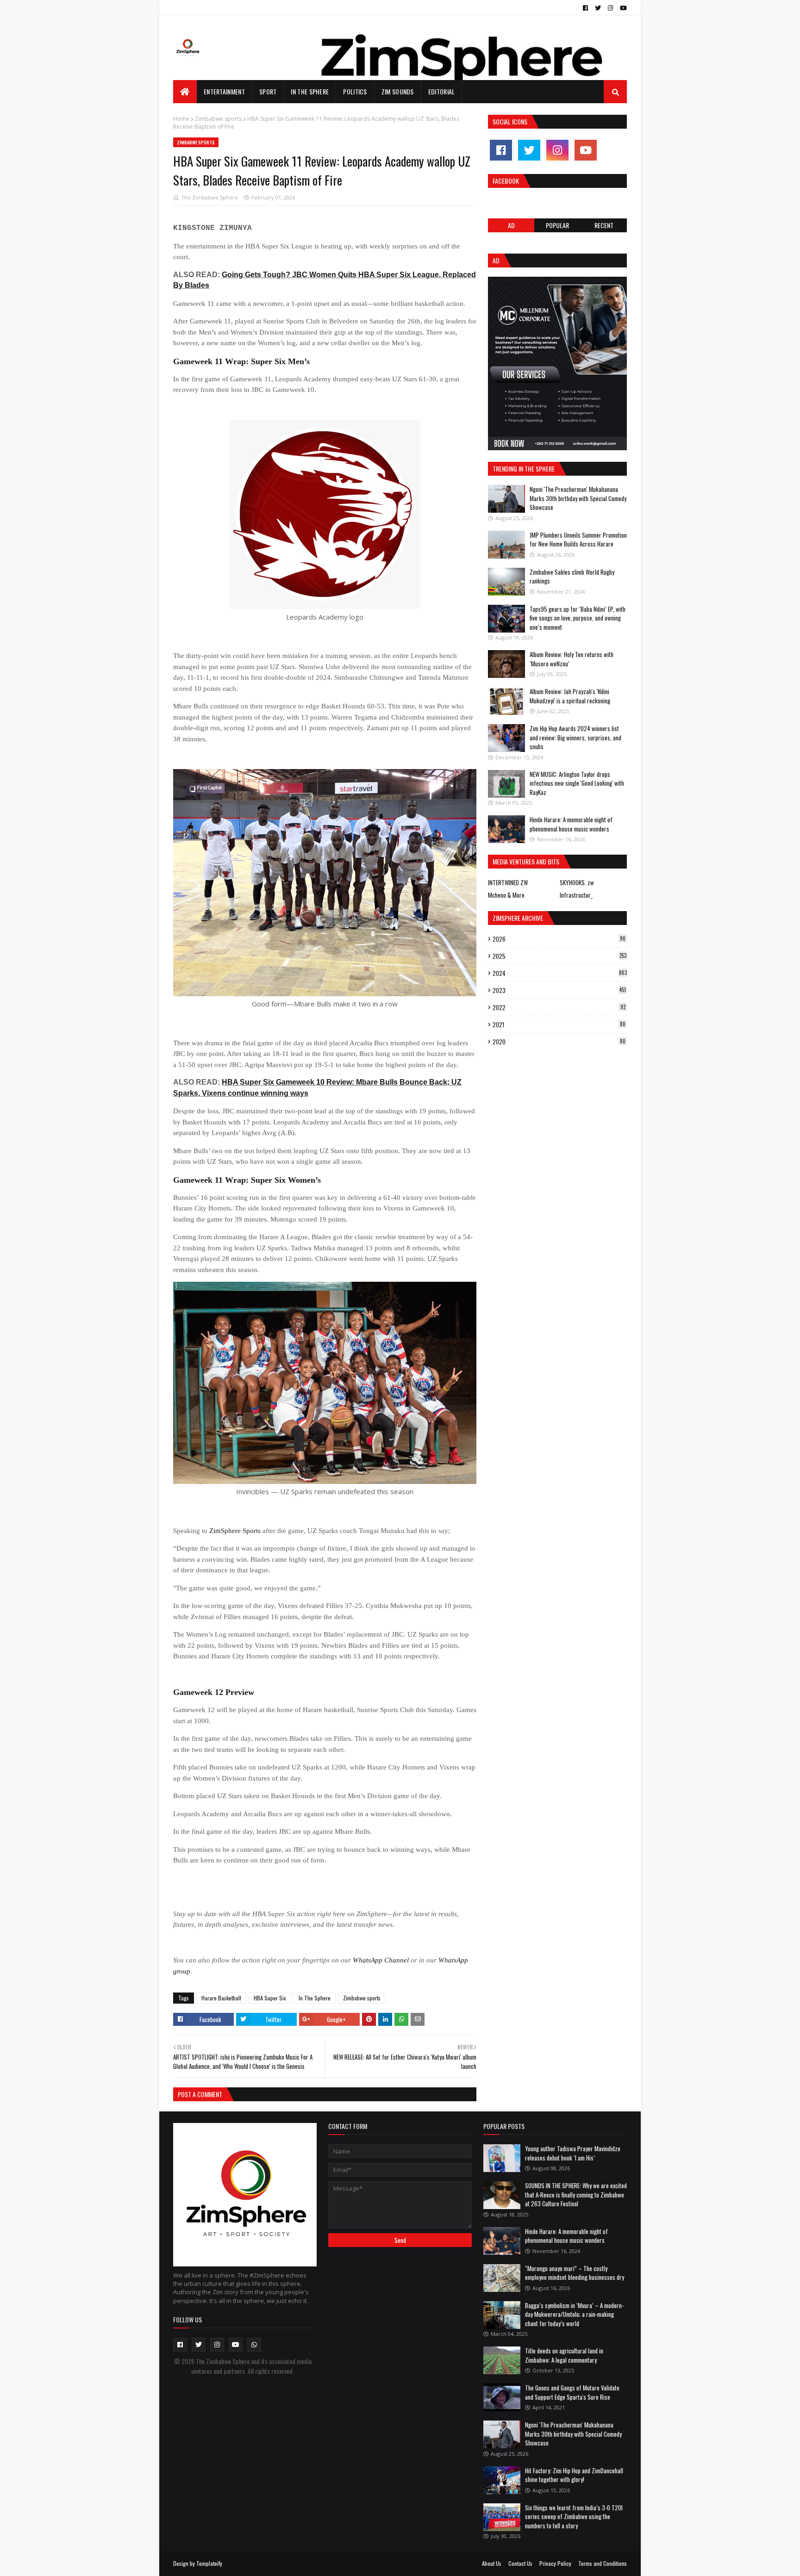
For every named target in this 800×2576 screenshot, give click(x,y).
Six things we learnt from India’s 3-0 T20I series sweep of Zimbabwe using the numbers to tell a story (574, 2517)
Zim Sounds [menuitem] (398, 91)
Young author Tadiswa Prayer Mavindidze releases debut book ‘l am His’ (573, 2153)
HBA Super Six (270, 1998)
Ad (511, 225)
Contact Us (520, 2563)
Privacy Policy (555, 2563)
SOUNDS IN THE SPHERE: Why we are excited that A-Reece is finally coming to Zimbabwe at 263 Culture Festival (576, 2194)
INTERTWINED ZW (508, 882)
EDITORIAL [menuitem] (442, 91)
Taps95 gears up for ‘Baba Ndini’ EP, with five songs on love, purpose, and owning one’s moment (578, 618)
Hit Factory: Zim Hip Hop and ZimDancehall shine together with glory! (574, 2475)
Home (181, 119)
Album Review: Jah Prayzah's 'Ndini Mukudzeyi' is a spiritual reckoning (570, 696)
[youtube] (622, 8)
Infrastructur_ (576, 895)
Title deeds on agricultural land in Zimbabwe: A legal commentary (564, 2355)
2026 (559, 939)
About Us (492, 2563)
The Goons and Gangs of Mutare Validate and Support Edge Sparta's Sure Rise (572, 2392)
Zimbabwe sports (218, 119)
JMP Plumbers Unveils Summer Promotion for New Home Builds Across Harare (578, 540)
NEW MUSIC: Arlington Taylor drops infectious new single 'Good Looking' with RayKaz (577, 783)
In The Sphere (315, 1998)
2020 (559, 1042)
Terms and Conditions (603, 2563)
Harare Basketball (221, 1998)
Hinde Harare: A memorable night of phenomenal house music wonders (571, 824)
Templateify (209, 2563)
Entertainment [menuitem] (224, 91)
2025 (559, 956)
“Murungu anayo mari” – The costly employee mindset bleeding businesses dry (575, 2273)
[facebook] (585, 8)
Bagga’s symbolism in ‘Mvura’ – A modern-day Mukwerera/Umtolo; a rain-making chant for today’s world (574, 2314)
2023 (559, 990)
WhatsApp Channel (381, 1960)
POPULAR (557, 225)
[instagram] (610, 8)
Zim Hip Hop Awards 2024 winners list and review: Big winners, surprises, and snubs (575, 737)
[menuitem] (185, 92)
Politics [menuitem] (355, 91)
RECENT (604, 225)
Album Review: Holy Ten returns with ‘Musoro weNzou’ (572, 659)
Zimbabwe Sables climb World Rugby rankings (572, 577)
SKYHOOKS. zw (577, 882)
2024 (560, 973)
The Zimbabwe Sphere (209, 197)
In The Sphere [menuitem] (310, 91)
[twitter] (598, 8)
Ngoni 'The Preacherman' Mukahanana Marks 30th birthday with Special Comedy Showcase (578, 498)
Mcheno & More (506, 895)
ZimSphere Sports (235, 1531)
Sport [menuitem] (268, 91)
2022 (559, 1007)
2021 (559, 1024)
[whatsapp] (254, 2345)
